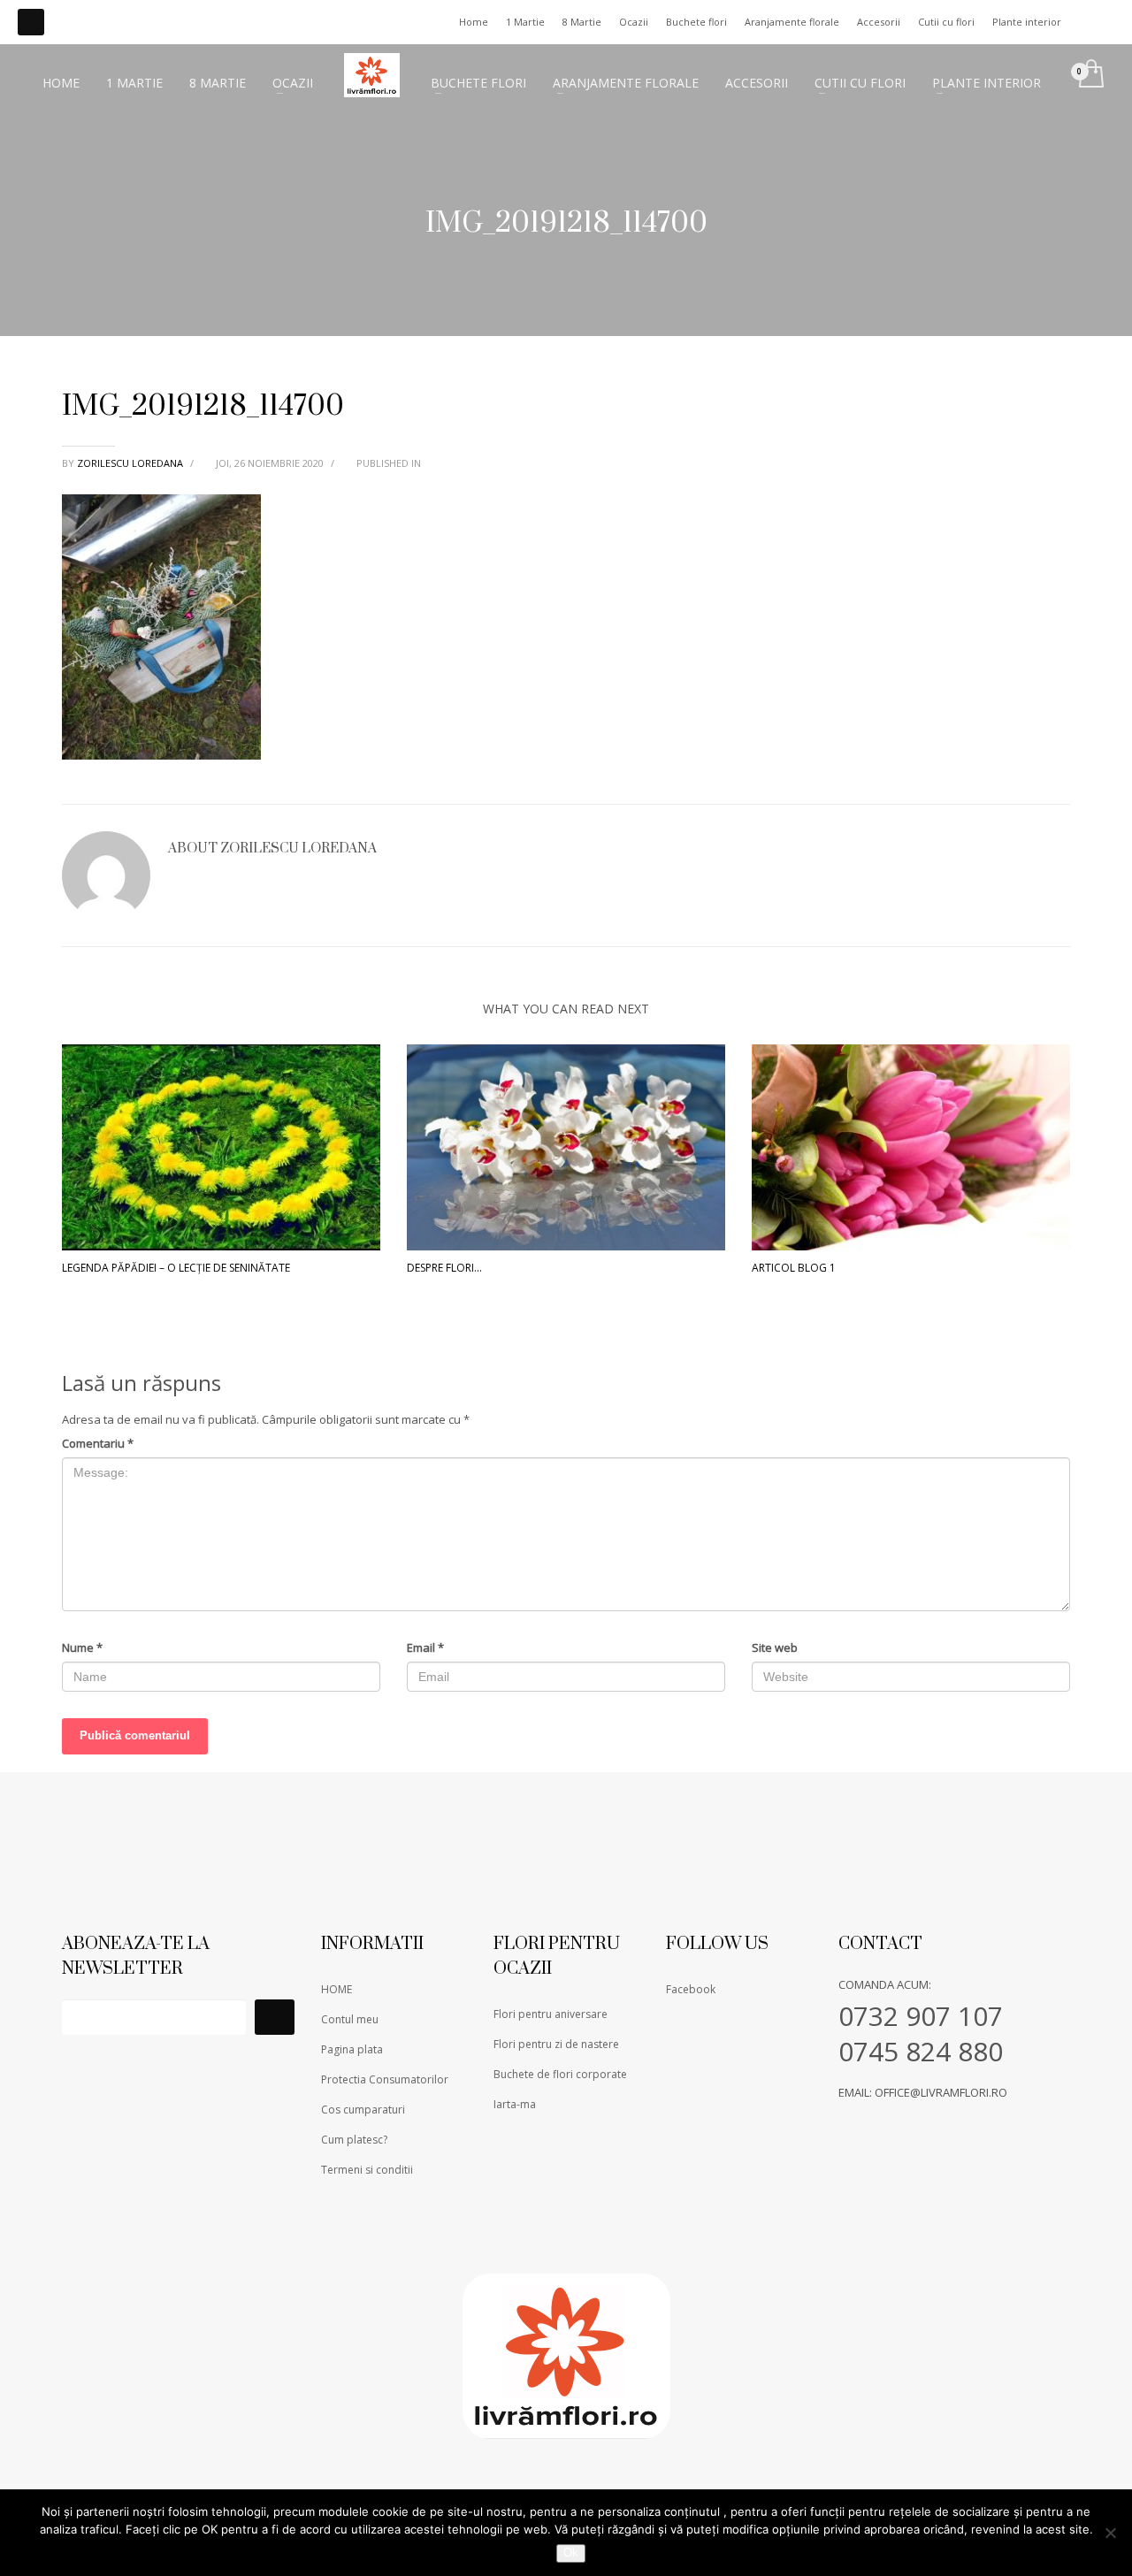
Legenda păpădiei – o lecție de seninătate (176, 1268)
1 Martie (525, 22)
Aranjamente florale (792, 22)
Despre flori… (444, 1268)
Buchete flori (696, 22)
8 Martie (582, 22)
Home (474, 22)
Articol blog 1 (794, 1268)
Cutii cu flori (946, 22)
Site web (775, 1647)
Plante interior (1027, 22)
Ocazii (634, 22)
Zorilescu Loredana (131, 463)
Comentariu (98, 1443)
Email (425, 1647)
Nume (82, 1647)
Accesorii (879, 22)
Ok (571, 2553)
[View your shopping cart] (1090, 75)
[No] (1110, 2533)
